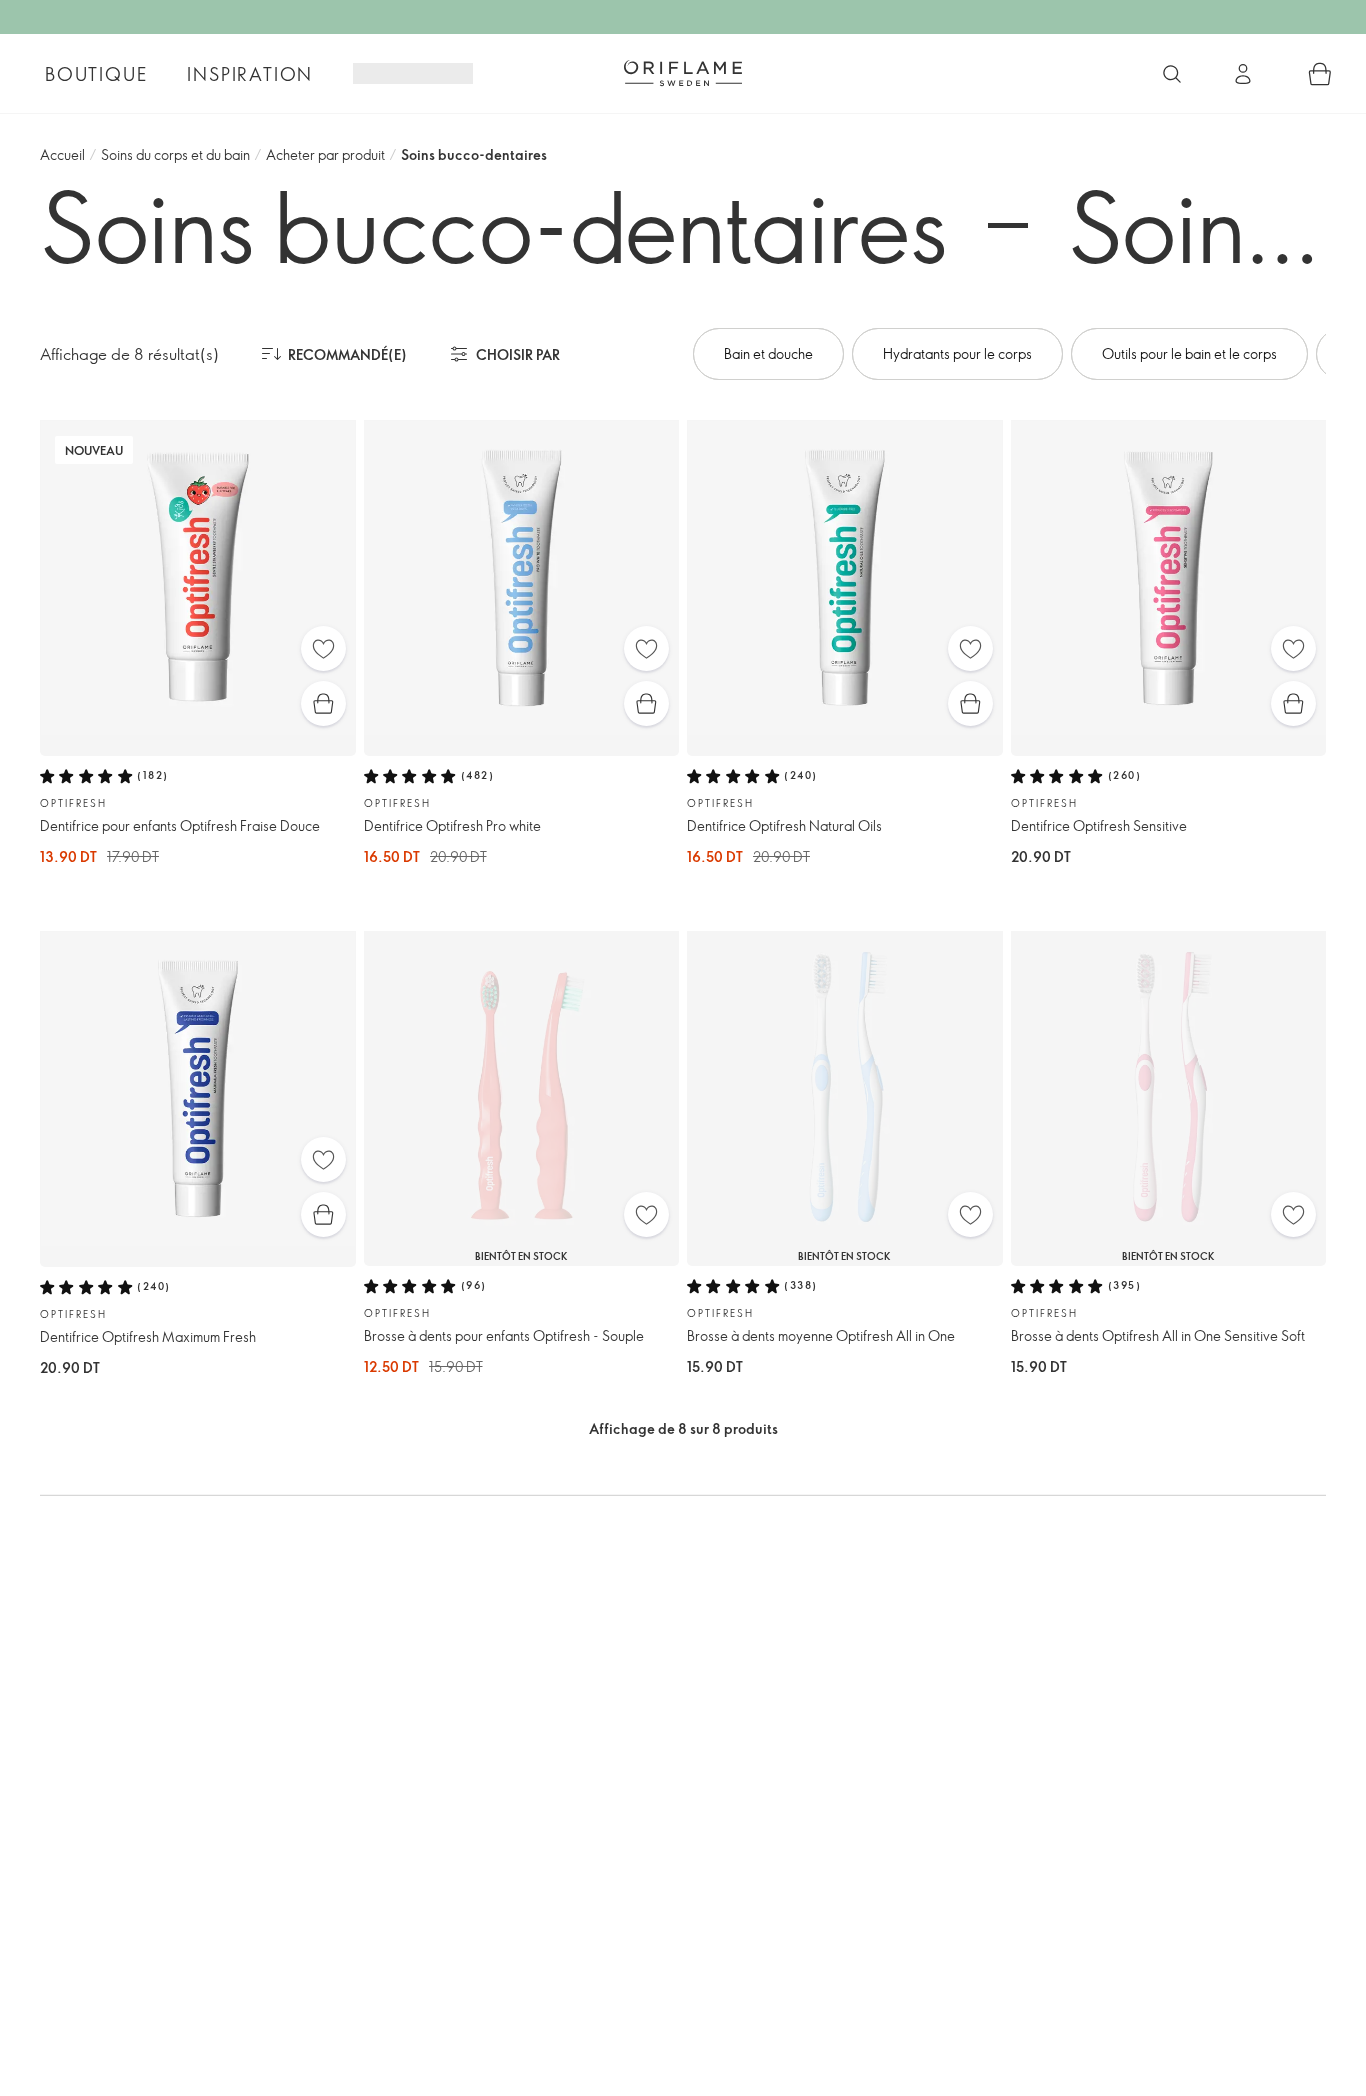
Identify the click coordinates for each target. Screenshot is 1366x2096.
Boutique (96, 74)
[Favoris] (323, 648)
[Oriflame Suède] (683, 73)
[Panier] (1320, 74)
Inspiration (250, 74)
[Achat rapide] (323, 703)
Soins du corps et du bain (175, 154)
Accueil (62, 154)
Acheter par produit (325, 154)
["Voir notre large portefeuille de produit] (1172, 74)
